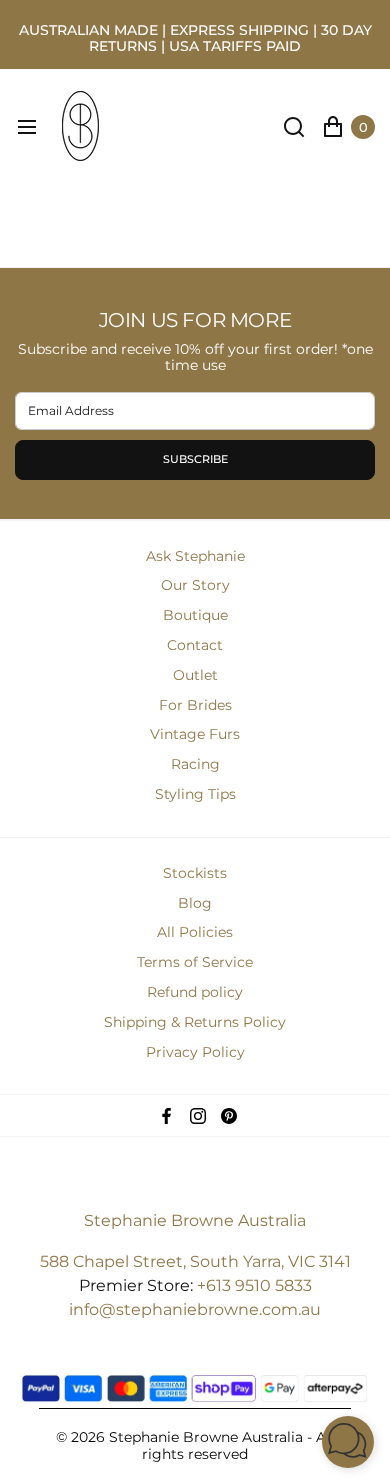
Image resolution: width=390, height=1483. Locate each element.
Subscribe (195, 459)
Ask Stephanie (195, 556)
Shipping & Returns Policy (195, 1022)
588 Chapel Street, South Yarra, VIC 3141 (195, 1261)
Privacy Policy (195, 1052)
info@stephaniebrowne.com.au (195, 1309)
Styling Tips (195, 794)
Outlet (195, 675)
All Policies (195, 932)
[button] (348, 1442)
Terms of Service (195, 962)
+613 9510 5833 (254, 1285)
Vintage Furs (195, 734)
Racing (195, 764)
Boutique (195, 615)
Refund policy (195, 992)
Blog (195, 903)
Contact (195, 645)
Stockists (195, 873)
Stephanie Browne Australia (195, 1220)
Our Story (195, 585)
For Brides (195, 705)
